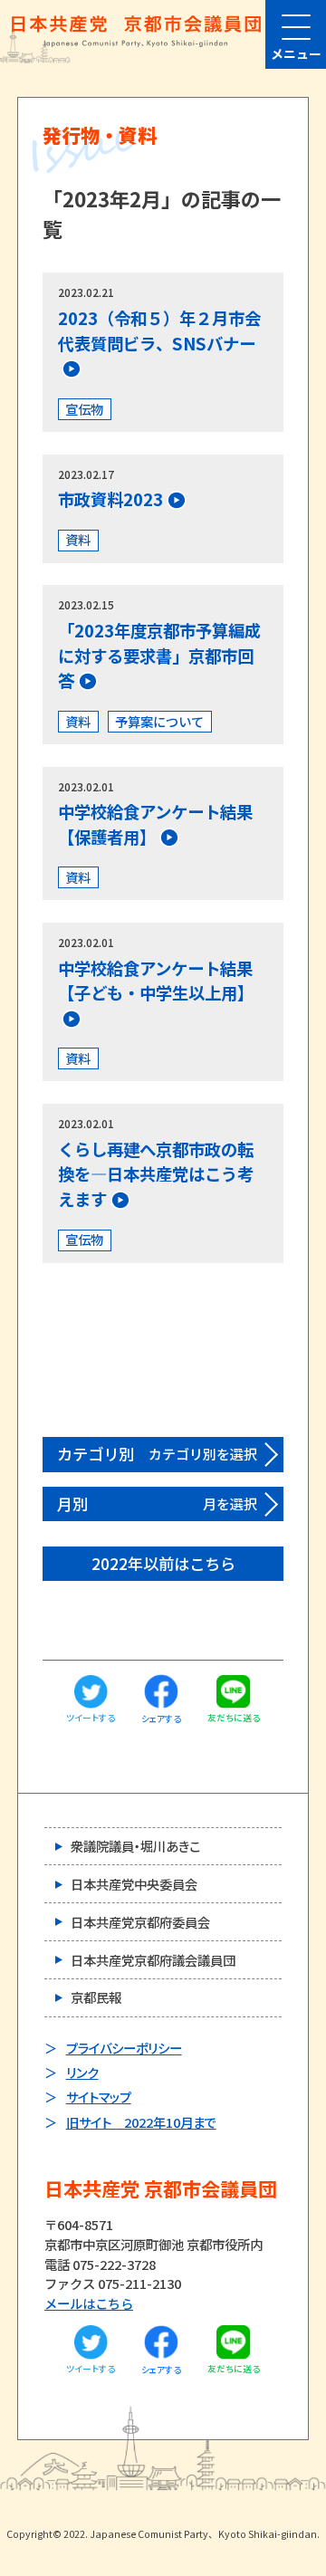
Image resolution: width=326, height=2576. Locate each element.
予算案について (159, 721)
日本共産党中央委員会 (134, 1884)
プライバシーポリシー (124, 2048)
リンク (82, 2072)
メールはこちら (89, 2303)
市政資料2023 (110, 499)
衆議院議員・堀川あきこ (135, 1846)
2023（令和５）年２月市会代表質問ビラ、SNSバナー (159, 330)
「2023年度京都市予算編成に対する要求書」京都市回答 (159, 656)
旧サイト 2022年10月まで (141, 2122)
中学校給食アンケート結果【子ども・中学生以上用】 (156, 981)
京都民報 (96, 1997)
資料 (78, 539)
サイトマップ (99, 2097)
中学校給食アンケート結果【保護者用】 (155, 824)
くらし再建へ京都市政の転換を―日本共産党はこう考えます (156, 1174)
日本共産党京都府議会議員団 (153, 1960)
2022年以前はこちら (163, 1563)
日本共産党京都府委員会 (140, 1922)
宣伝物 (84, 409)
